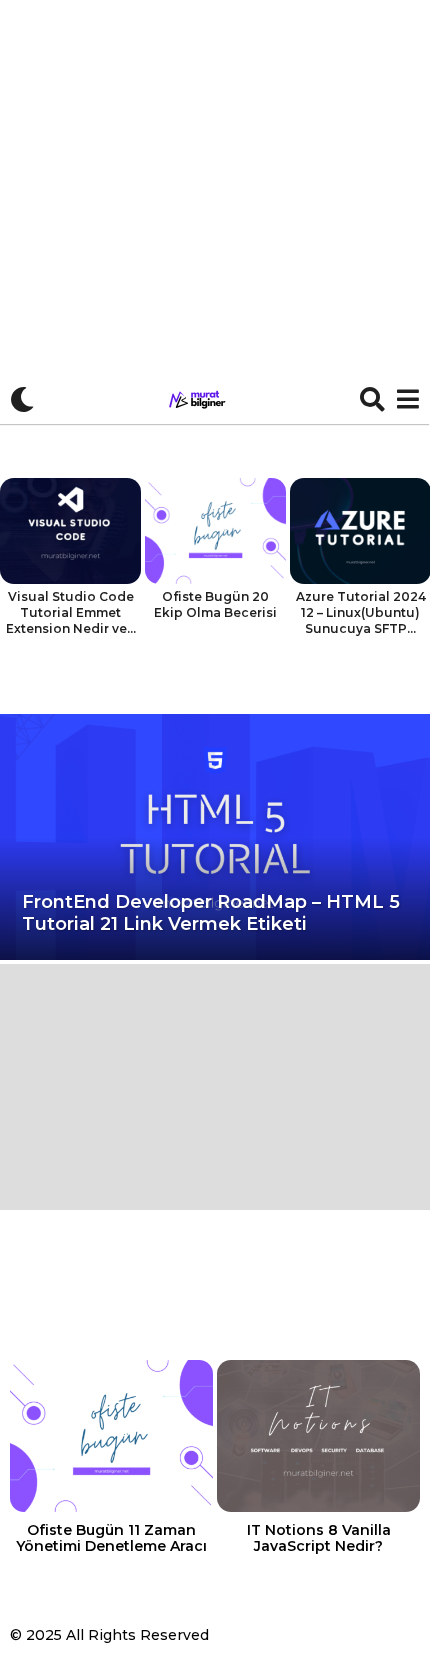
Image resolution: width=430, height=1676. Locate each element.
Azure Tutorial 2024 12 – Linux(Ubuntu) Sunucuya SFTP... (361, 612)
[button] (22, 399)
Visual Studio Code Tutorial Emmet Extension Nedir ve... (71, 612)
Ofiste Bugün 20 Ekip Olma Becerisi (215, 604)
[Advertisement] (215, 212)
